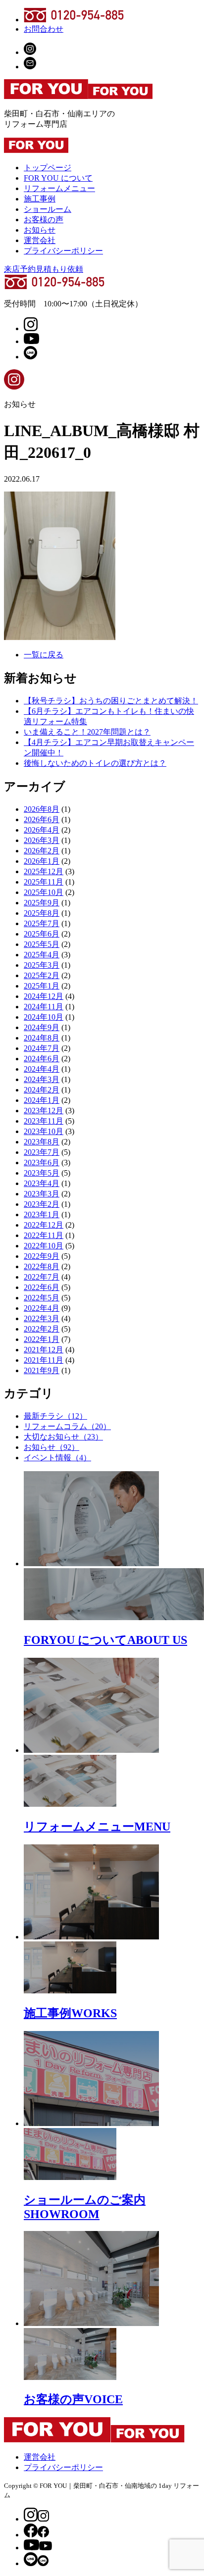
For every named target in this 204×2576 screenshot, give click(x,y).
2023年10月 (44, 1131)
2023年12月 (44, 1111)
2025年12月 (44, 871)
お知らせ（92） (51, 1447)
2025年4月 (42, 955)
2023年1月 (42, 1214)
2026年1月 (42, 861)
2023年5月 (42, 1173)
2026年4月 (42, 830)
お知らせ (40, 230)
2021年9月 (42, 1370)
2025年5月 (42, 944)
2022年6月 (42, 1287)
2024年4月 (42, 1069)
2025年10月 (44, 892)
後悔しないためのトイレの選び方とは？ (95, 763)
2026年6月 (42, 819)
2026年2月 (42, 851)
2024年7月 (42, 1048)
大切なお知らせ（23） (63, 1437)
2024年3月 (42, 1079)
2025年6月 (42, 934)
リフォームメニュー (59, 188)
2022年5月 (42, 1298)
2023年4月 (42, 1183)
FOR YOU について (58, 178)
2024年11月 (44, 1007)
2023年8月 (42, 1142)
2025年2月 (42, 975)
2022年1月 (42, 1339)
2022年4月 (42, 1308)
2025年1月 (42, 986)
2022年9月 (42, 1256)
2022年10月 (44, 1246)
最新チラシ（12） (55, 1416)
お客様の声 (44, 220)
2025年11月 (44, 882)
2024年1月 (42, 1100)
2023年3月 (42, 1194)
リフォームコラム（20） (67, 1426)
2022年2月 (42, 1329)
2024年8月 (42, 1038)
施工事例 (40, 199)
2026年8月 (42, 809)
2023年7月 (42, 1152)
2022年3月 (42, 1318)
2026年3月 (42, 840)
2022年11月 (44, 1235)
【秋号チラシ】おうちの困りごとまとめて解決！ (111, 701)
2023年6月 (42, 1163)
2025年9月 (42, 903)
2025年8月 (42, 913)
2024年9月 (42, 1027)
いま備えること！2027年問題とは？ (87, 732)
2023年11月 (44, 1121)
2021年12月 (44, 1350)
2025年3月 (42, 965)
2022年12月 (44, 1225)
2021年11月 (44, 1360)
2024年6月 (42, 1059)
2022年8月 (42, 1266)
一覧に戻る (44, 655)
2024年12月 (44, 996)
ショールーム (48, 209)
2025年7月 (42, 923)
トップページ (48, 168)
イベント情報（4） (57, 1458)
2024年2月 (42, 1090)
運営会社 (40, 240)
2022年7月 (42, 1277)
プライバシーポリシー (63, 251)
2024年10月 (44, 1017)
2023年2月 (42, 1204)
